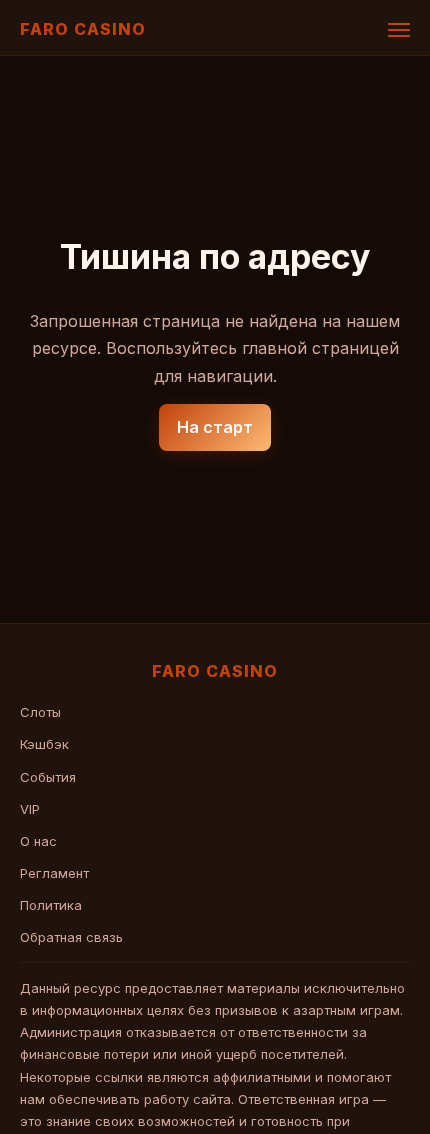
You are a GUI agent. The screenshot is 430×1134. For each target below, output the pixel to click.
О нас (38, 841)
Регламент (54, 873)
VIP (30, 809)
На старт (215, 427)
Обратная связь (71, 937)
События (48, 777)
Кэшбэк (44, 744)
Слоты (40, 712)
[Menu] (399, 30)
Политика (51, 905)
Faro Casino (83, 29)
